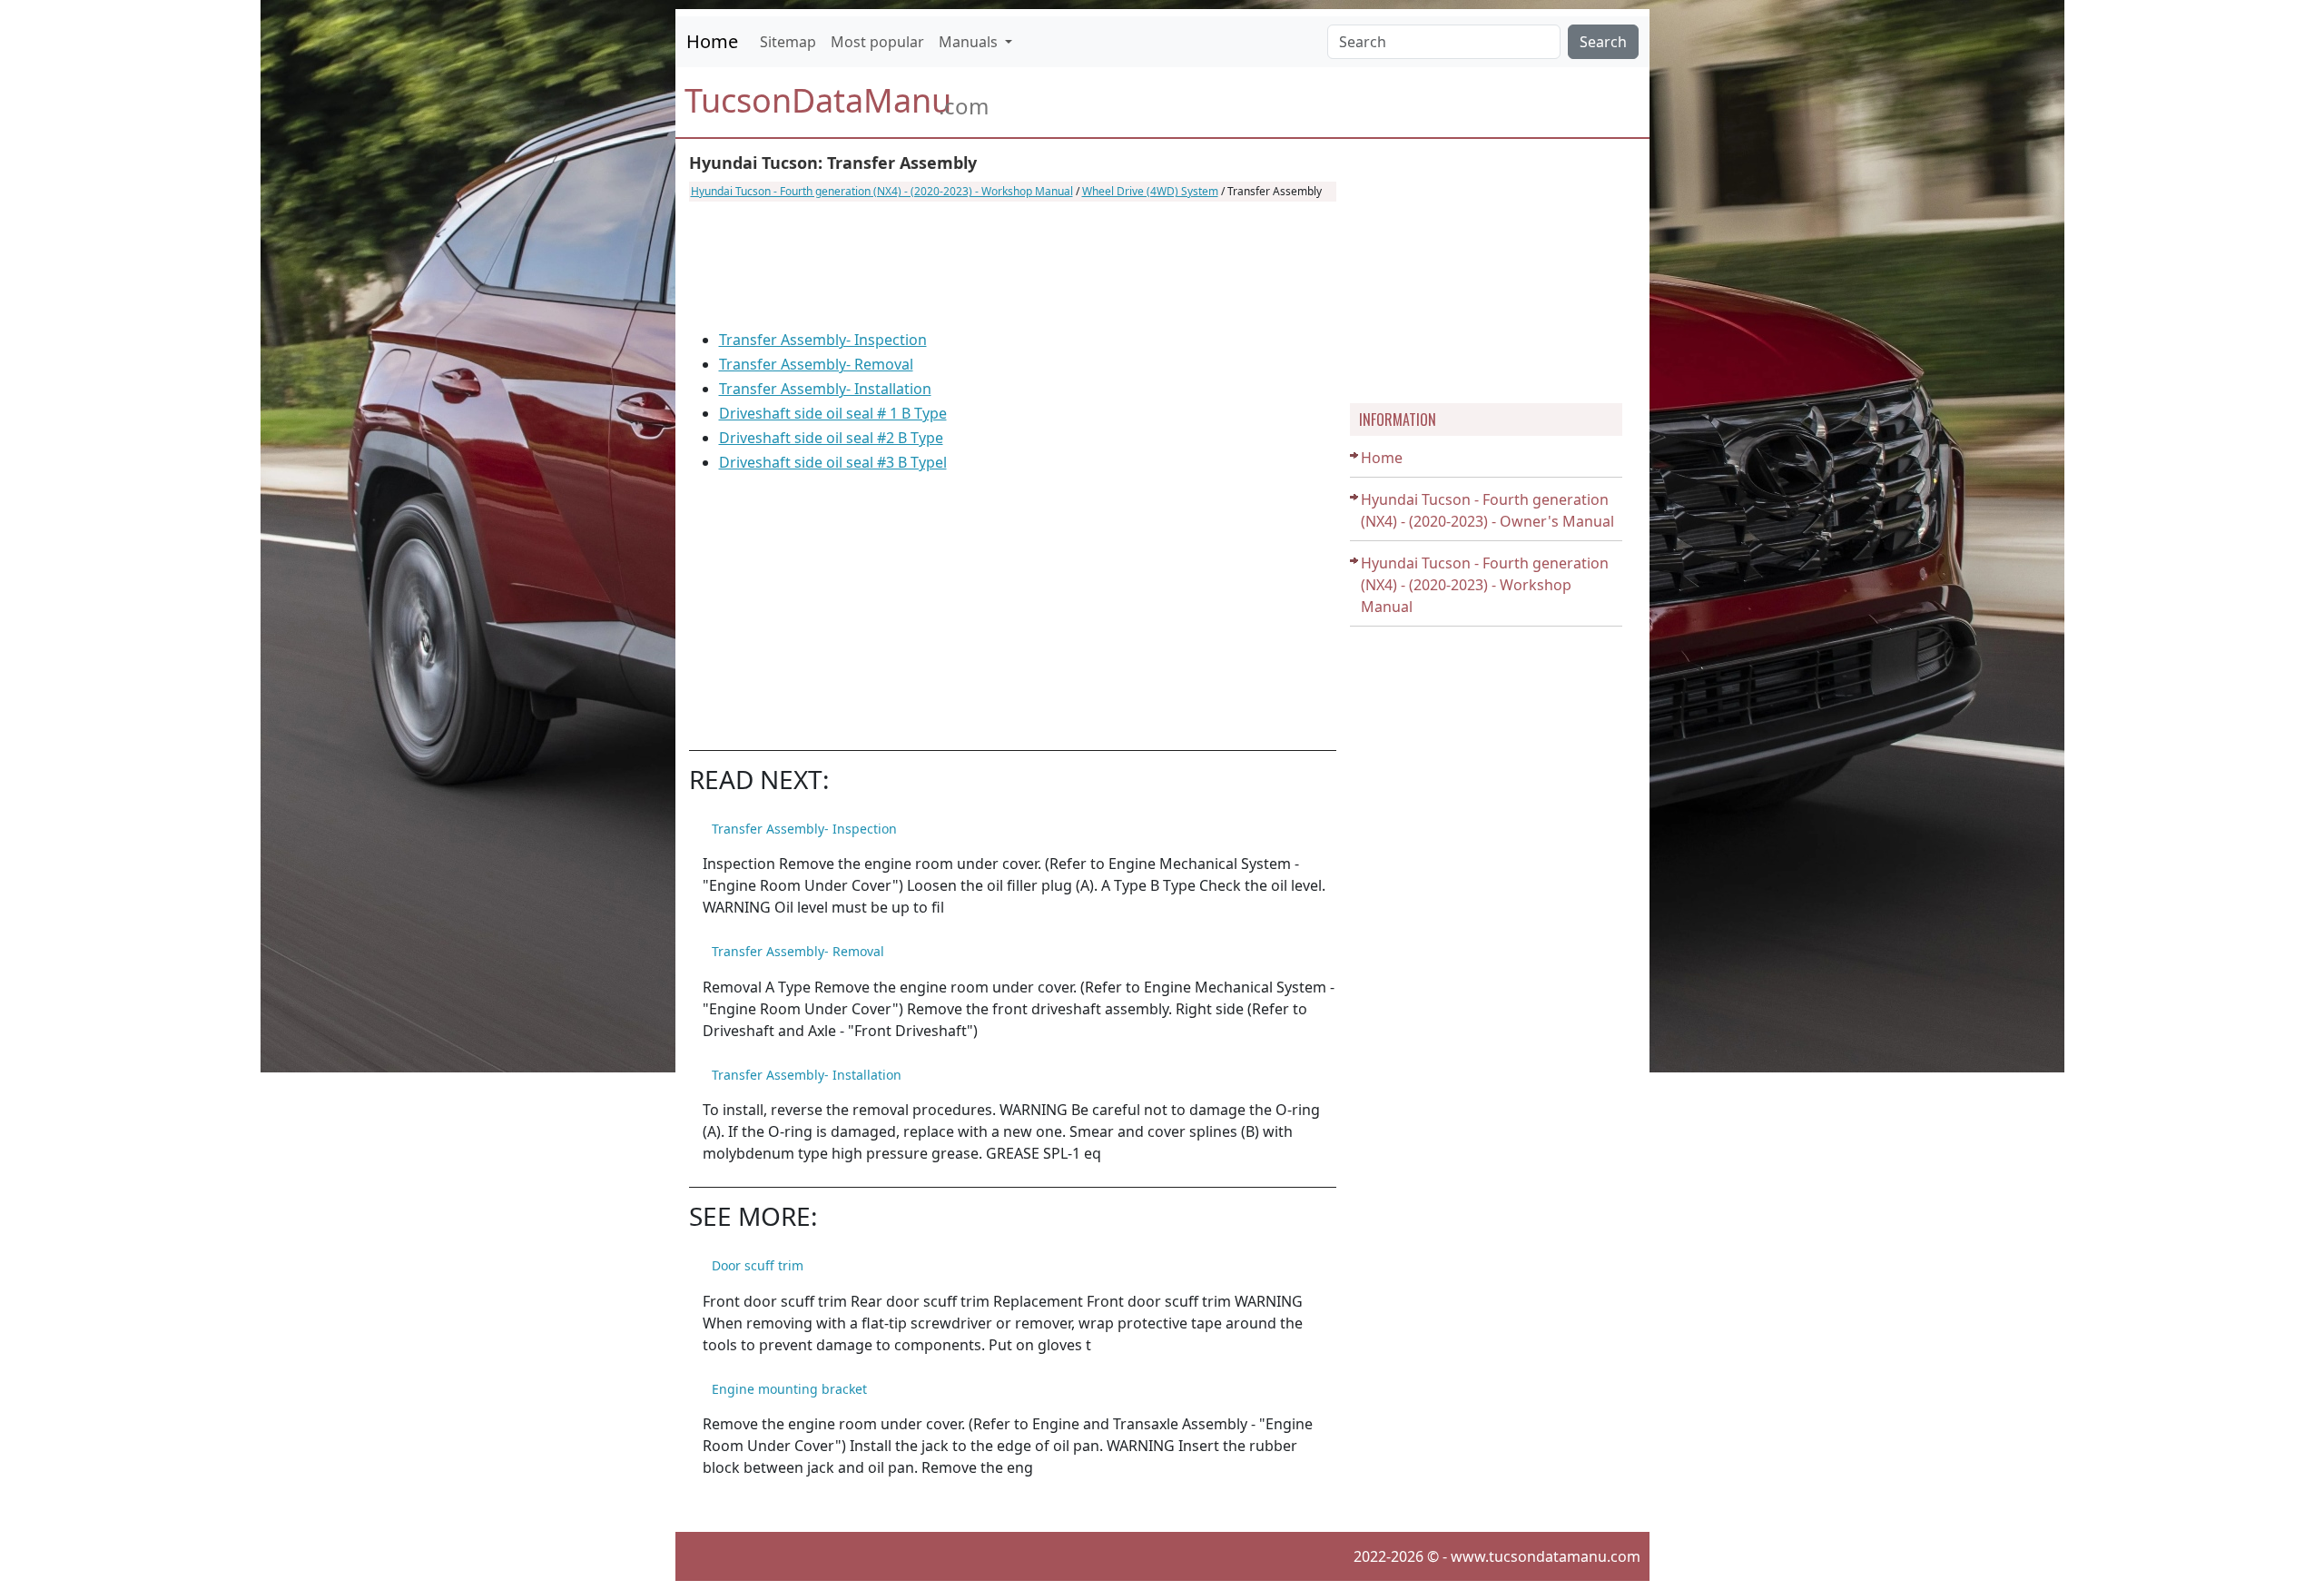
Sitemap (788, 42)
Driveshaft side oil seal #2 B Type (831, 438)
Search (1603, 42)
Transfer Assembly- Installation (825, 389)
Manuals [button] (970, 42)
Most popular (877, 42)
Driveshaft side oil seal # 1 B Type (833, 413)
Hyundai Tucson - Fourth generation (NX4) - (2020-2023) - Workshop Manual (882, 191)
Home (712, 41)
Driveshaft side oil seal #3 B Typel (833, 462)
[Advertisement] (1013, 265)
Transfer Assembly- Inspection (823, 340)
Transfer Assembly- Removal (816, 364)
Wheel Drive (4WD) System (1150, 191)
